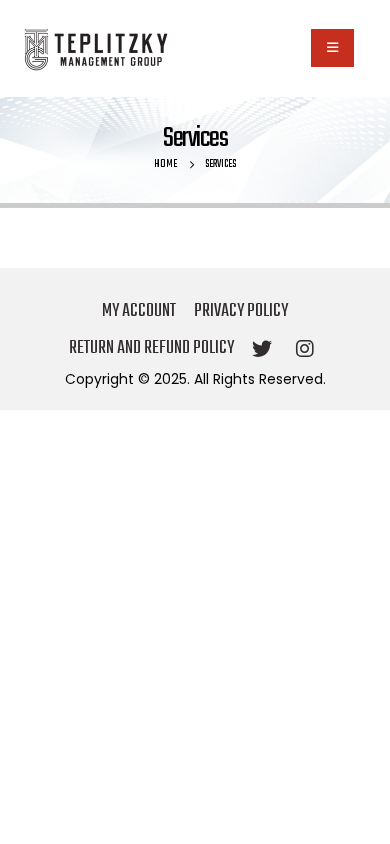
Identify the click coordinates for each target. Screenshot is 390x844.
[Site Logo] (95, 48)
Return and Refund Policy (151, 348)
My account (139, 311)
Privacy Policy (241, 311)
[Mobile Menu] (332, 48)
